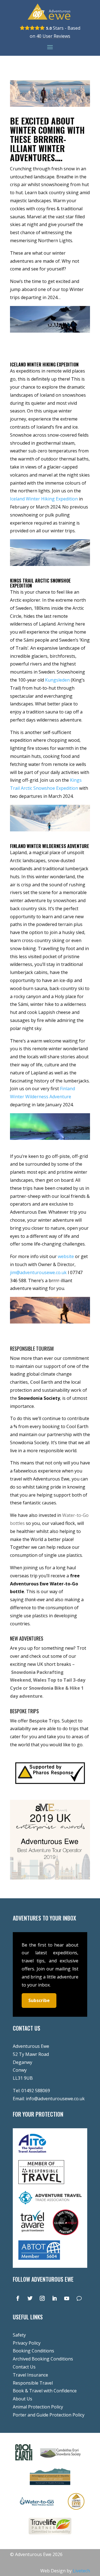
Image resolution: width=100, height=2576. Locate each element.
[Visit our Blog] (79, 2298)
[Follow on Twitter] (30, 2298)
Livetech (81, 2571)
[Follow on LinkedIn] (54, 2298)
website (66, 1256)
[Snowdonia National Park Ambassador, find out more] (76, 2511)
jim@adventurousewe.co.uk (38, 1272)
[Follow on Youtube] (67, 2298)
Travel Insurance (30, 2375)
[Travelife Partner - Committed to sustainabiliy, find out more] (50, 2535)
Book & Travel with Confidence (45, 2391)
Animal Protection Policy (38, 2407)
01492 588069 (36, 2091)
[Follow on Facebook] (18, 2298)
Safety (19, 2335)
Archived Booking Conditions (43, 2359)
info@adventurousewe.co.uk (55, 2099)
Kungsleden (57, 680)
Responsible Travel (33, 2383)
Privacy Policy (27, 2343)
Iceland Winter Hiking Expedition (44, 499)
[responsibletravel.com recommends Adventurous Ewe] (41, 2182)
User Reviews (53, 36)
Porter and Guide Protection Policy (49, 2415)
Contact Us (24, 2367)
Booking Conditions (33, 2351)
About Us (22, 2399)
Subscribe (39, 2000)
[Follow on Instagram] (42, 2298)
